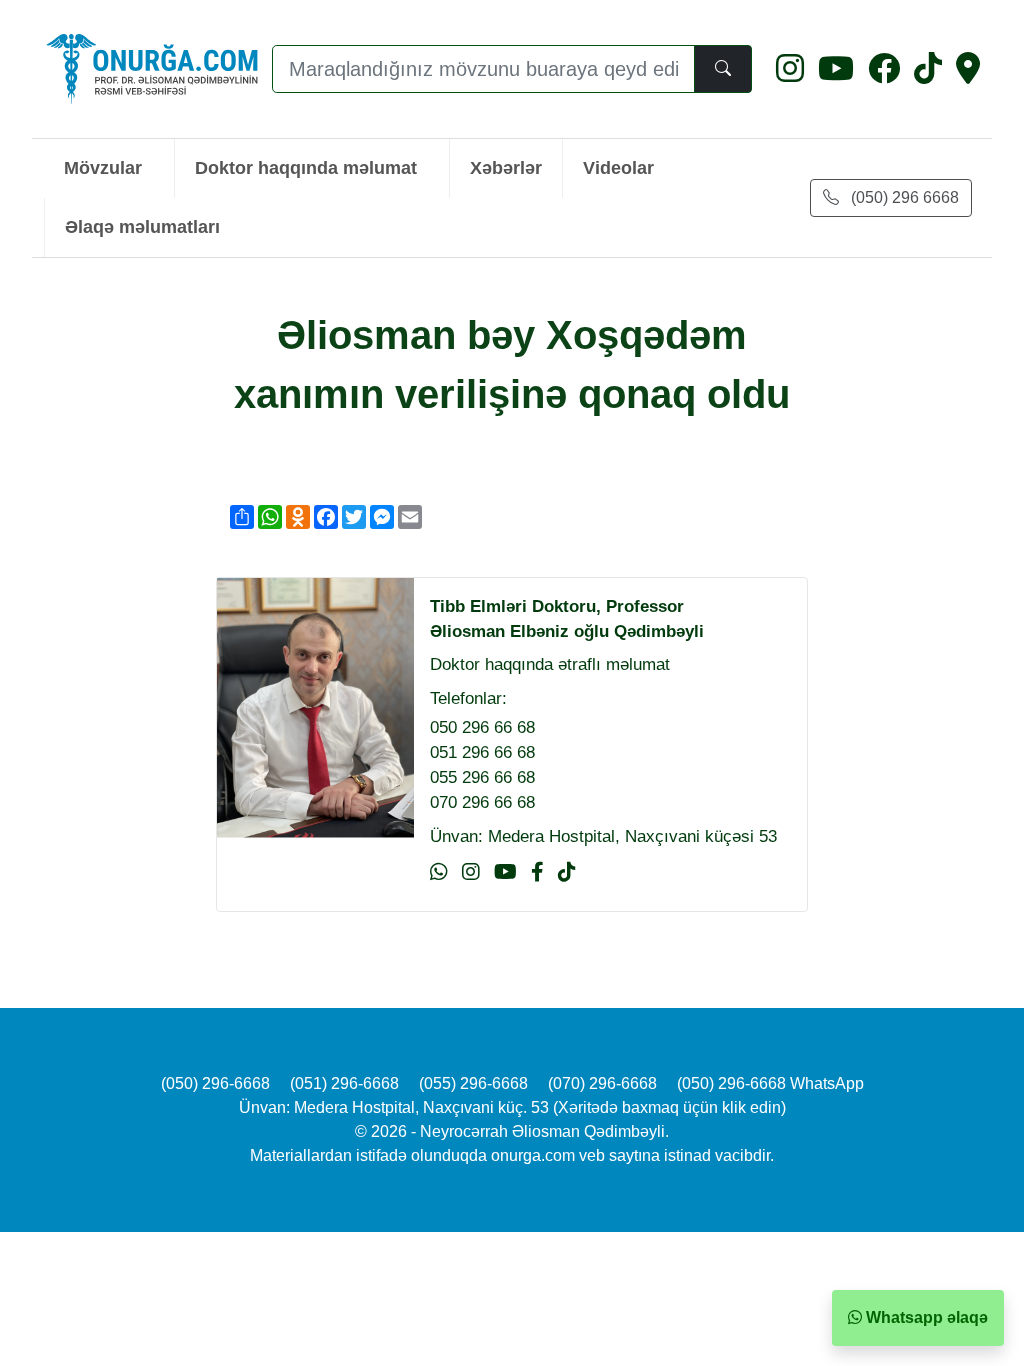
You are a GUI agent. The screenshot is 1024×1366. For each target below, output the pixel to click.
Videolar (618, 167)
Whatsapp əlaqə (925, 1317)
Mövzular (103, 167)
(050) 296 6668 (903, 197)
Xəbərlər (506, 167)
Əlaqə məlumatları (142, 226)
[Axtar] (723, 69)
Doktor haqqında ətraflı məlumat (550, 664)
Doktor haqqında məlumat (306, 167)
